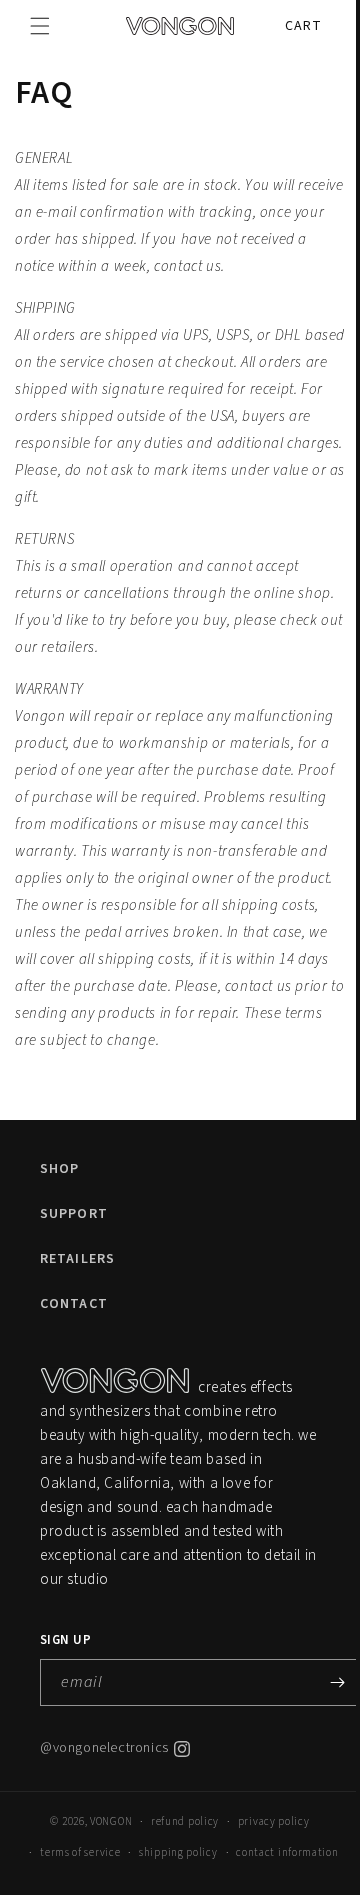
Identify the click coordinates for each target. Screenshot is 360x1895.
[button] (40, 26)
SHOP (59, 1196)
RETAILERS (77, 1286)
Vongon (104, 1848)
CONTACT (74, 1331)
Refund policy (177, 1848)
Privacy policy (266, 1848)
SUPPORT (74, 1241)
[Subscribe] (337, 1709)
